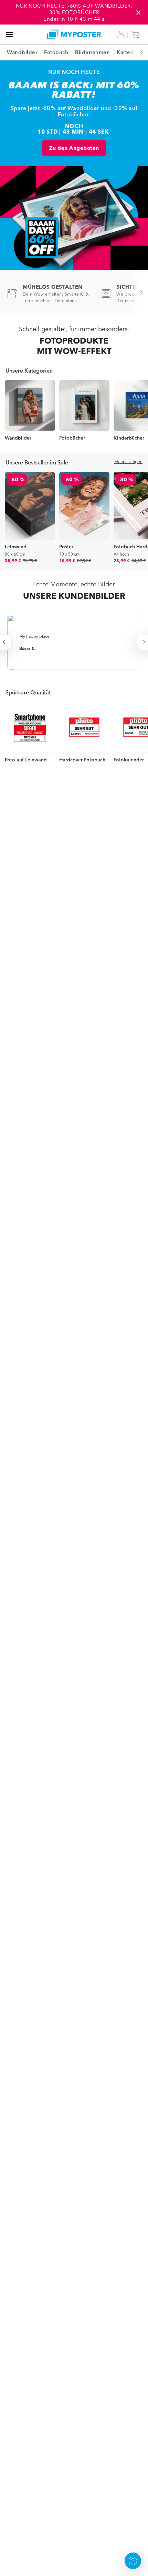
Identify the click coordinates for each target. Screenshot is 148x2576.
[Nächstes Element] (138, 52)
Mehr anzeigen (128, 462)
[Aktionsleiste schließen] (138, 12)
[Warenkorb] (137, 35)
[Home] (74, 34)
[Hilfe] (133, 2561)
